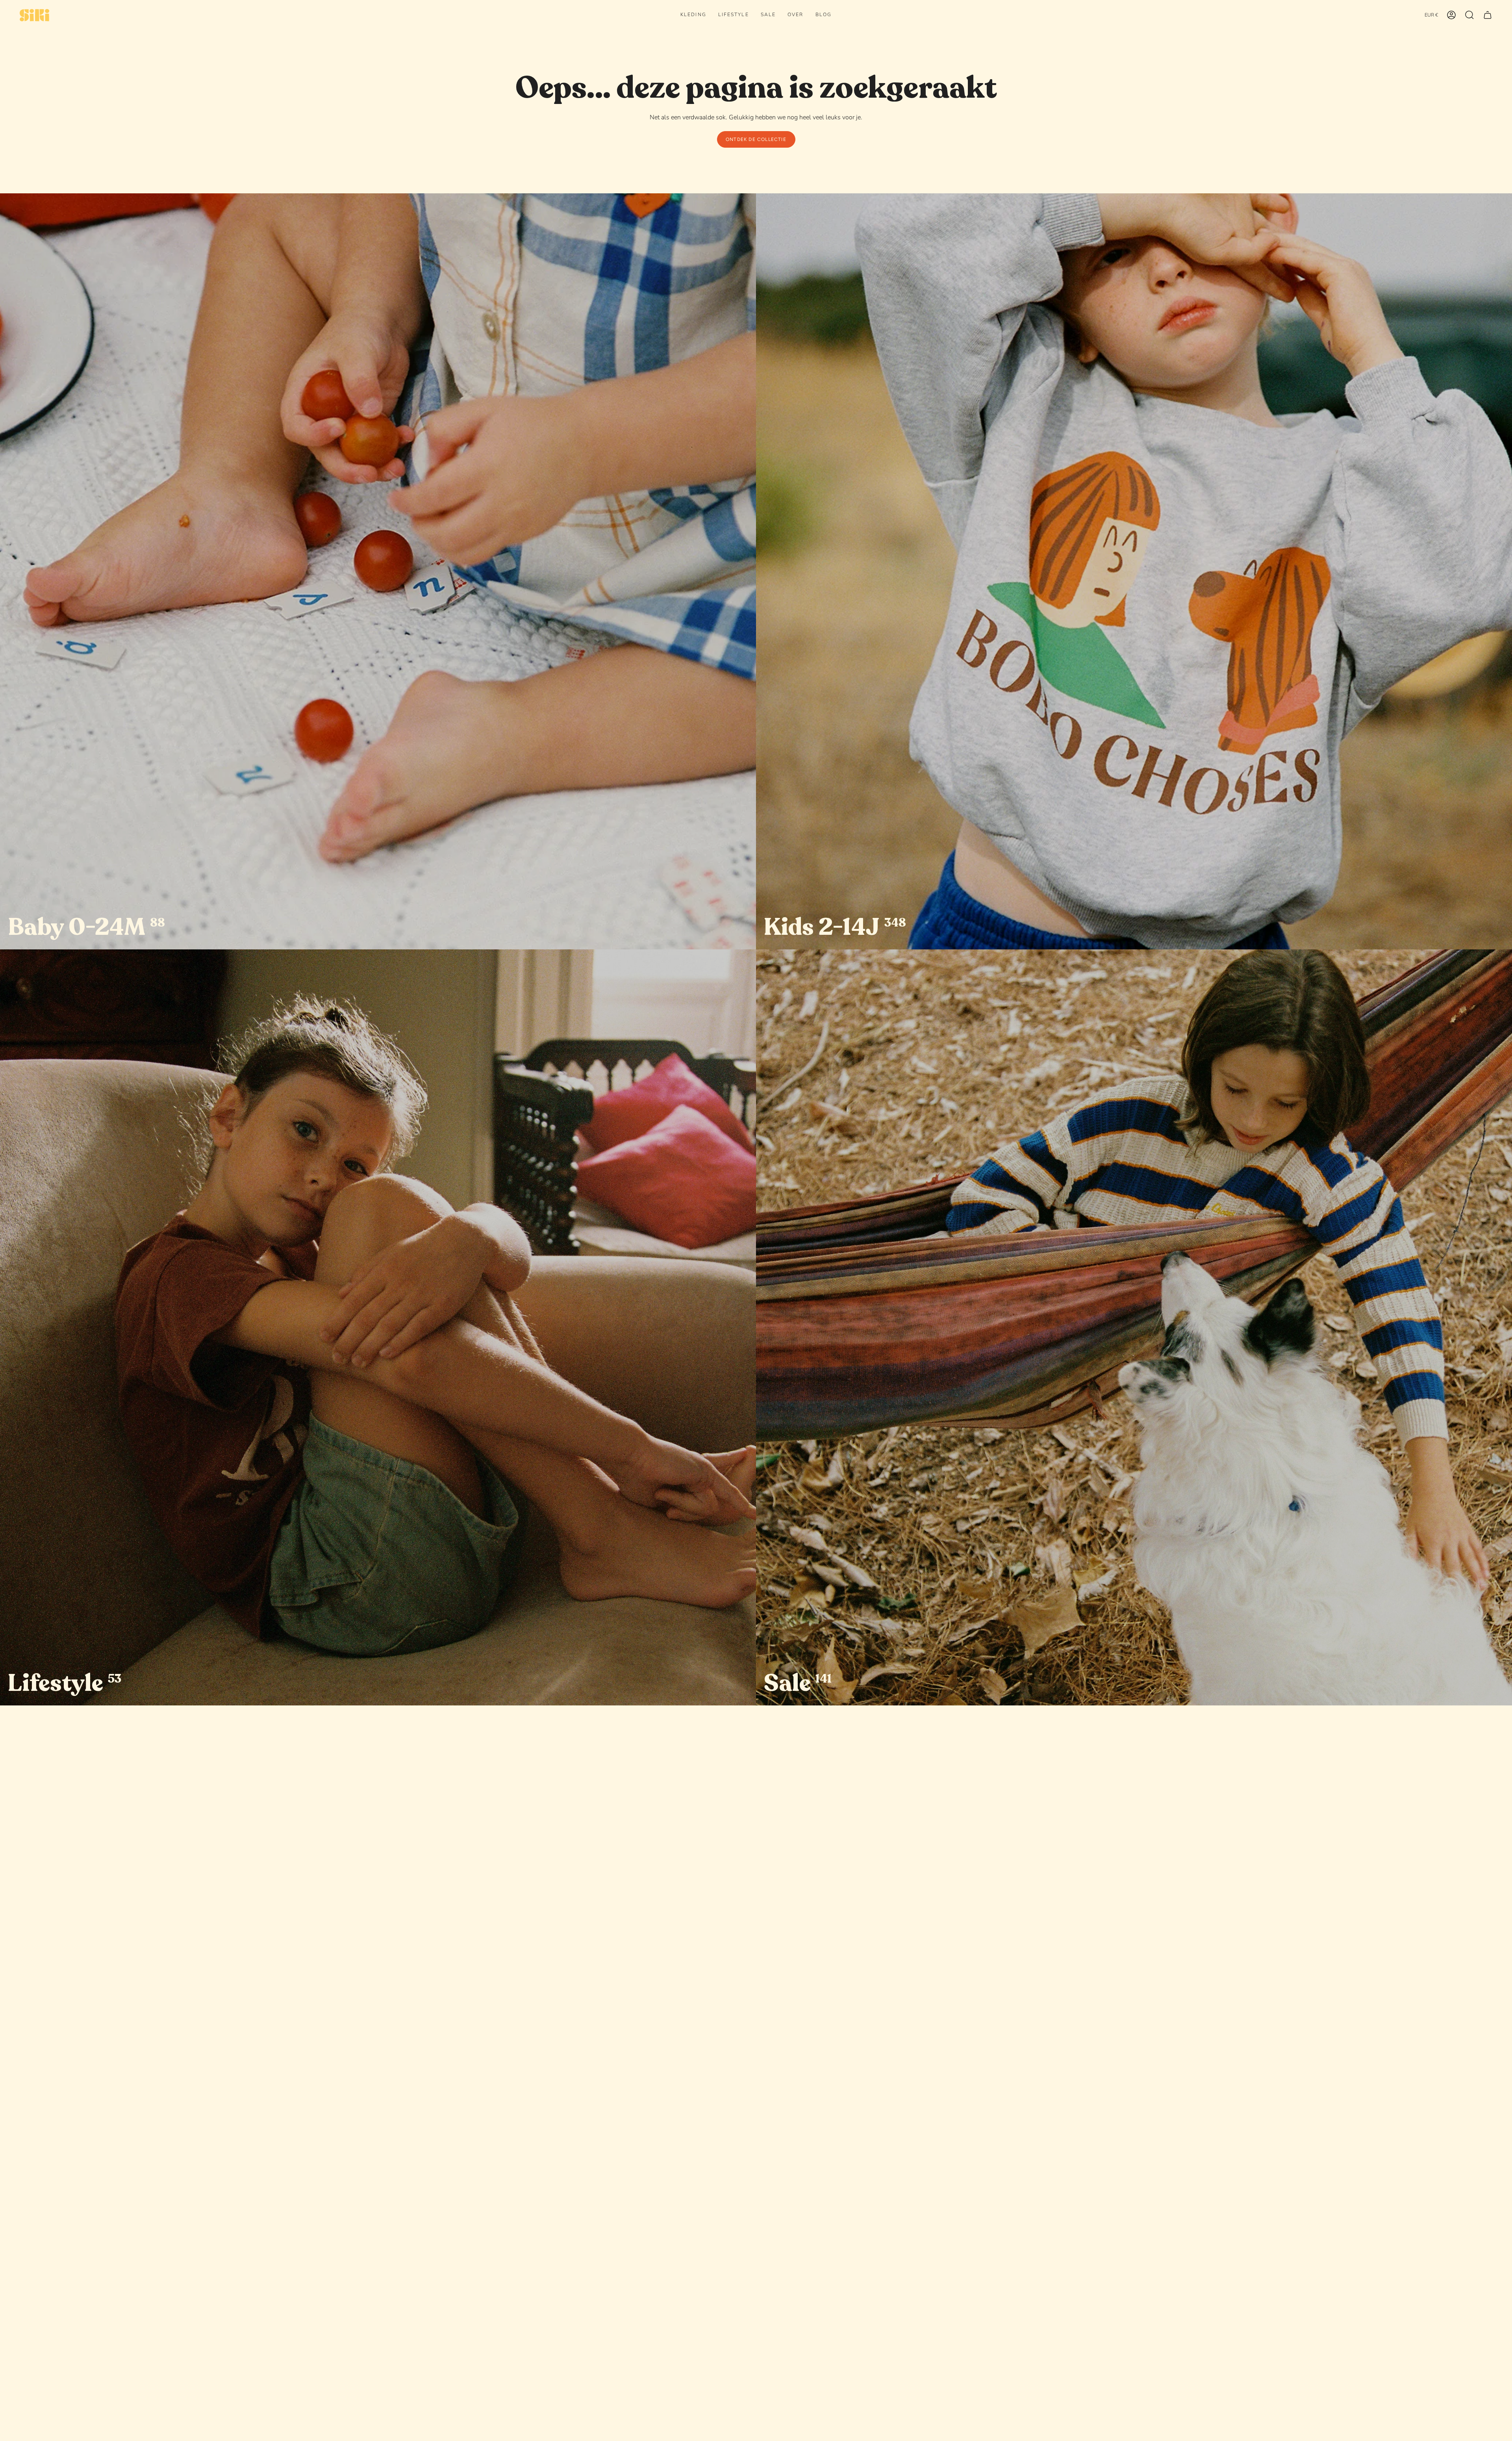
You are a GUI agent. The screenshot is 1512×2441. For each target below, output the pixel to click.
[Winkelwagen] (1488, 15)
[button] (693, 15)
